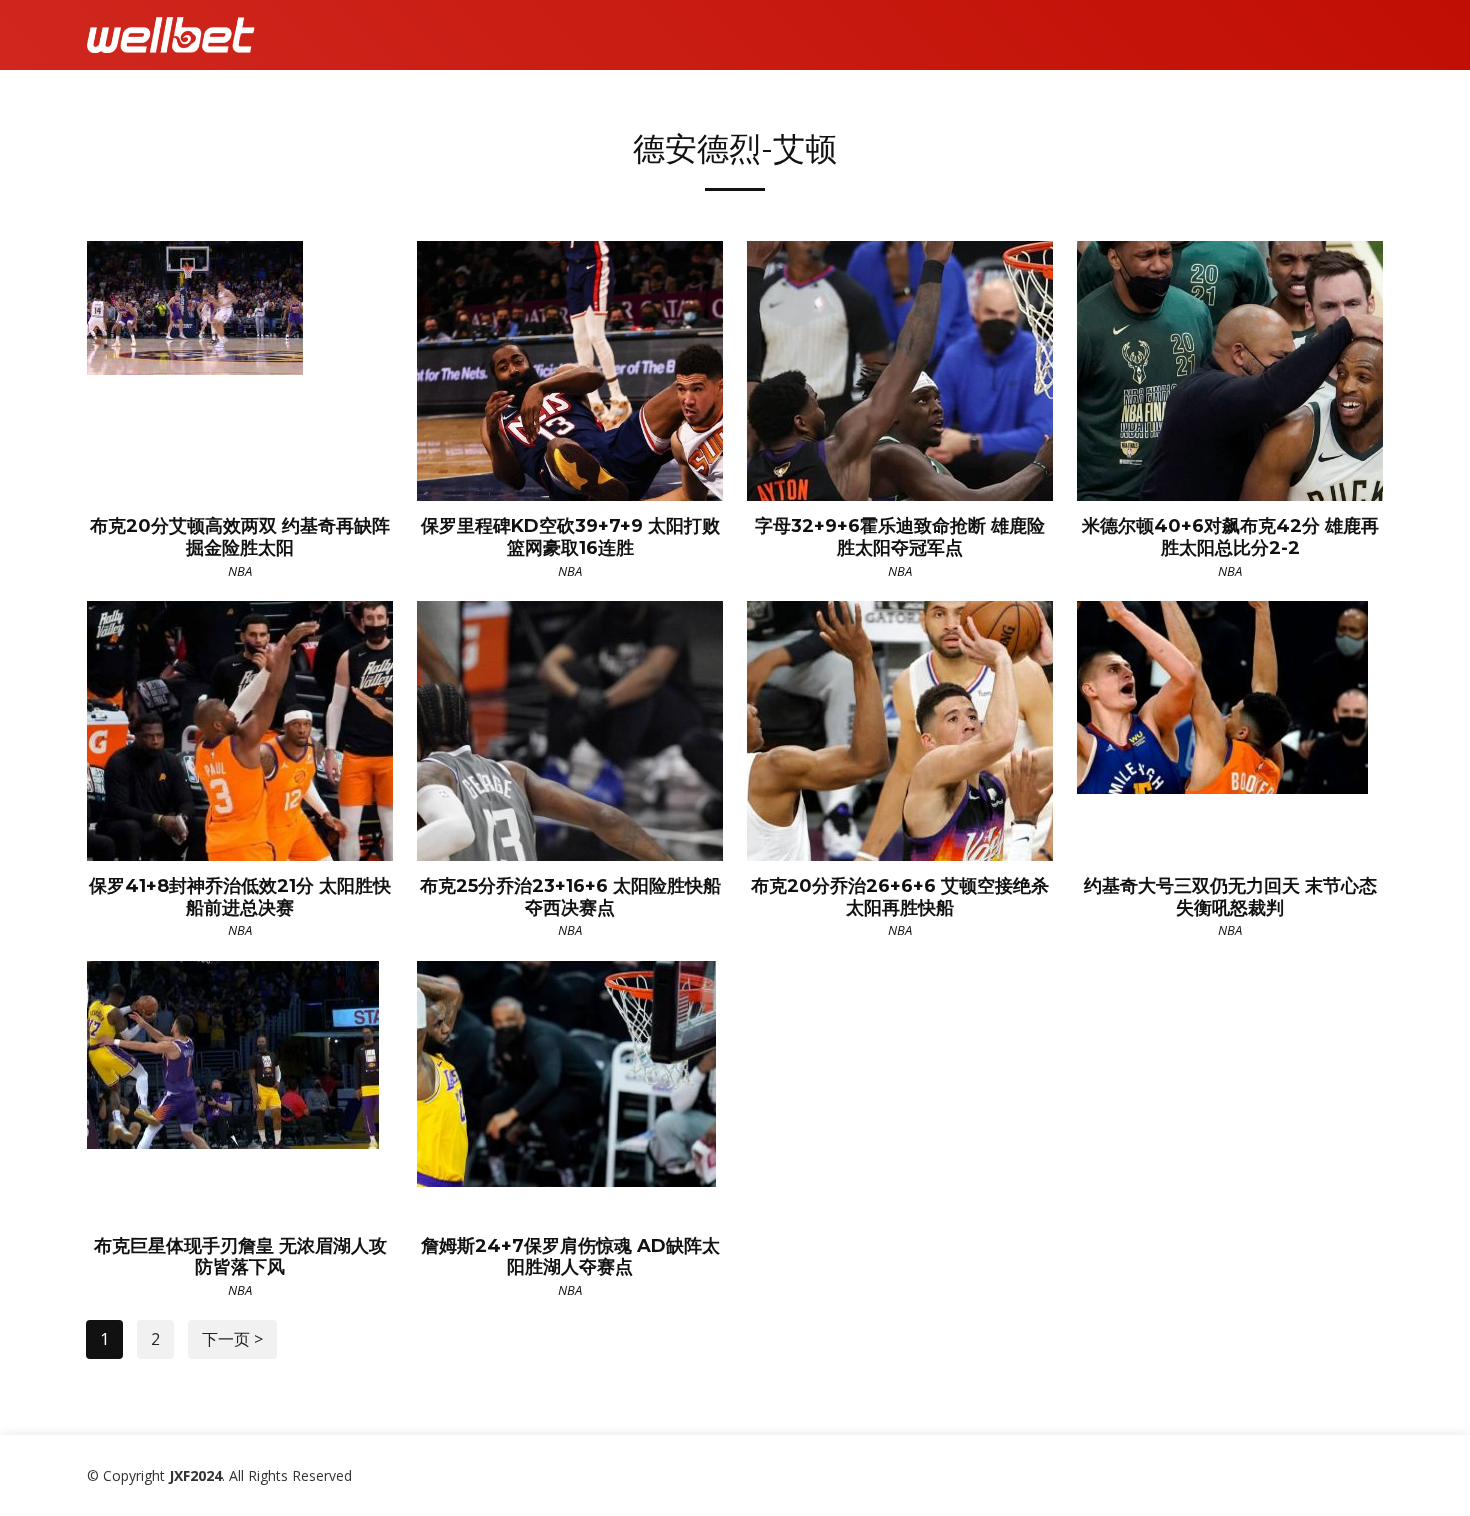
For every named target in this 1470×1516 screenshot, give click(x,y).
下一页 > (232, 1339)
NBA (240, 571)
